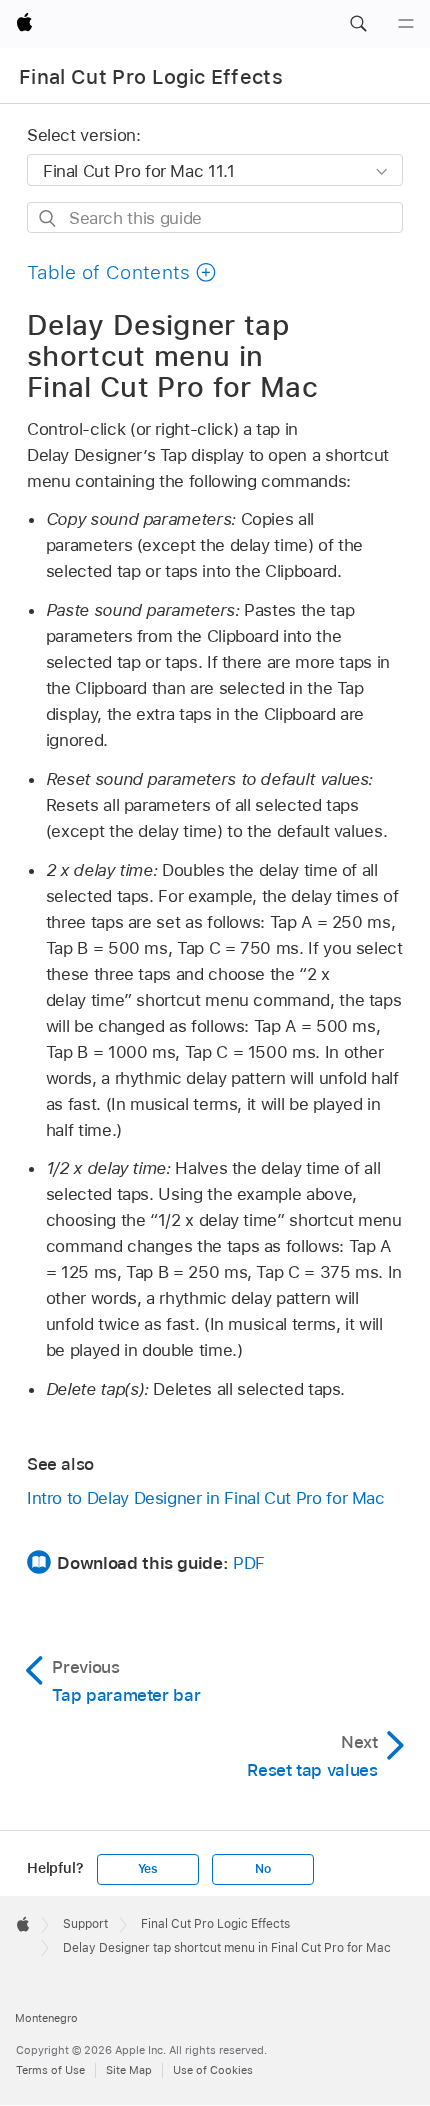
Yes (148, 1869)
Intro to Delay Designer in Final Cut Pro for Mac (206, 1498)
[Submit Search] (48, 218)
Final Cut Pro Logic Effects (151, 77)
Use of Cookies (213, 2070)
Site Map (129, 2070)
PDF (249, 1563)
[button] (358, 24)
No (263, 1869)
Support (85, 1924)
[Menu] (406, 24)
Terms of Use (50, 2070)
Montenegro (46, 2018)
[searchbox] (215, 217)
